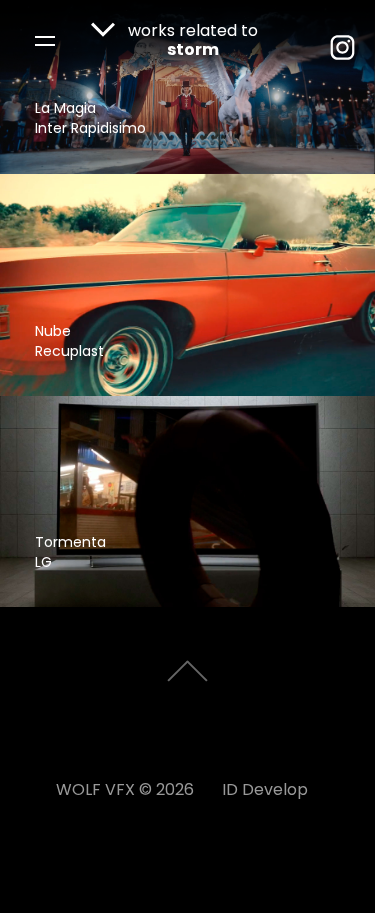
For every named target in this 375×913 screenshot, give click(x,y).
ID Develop (265, 790)
